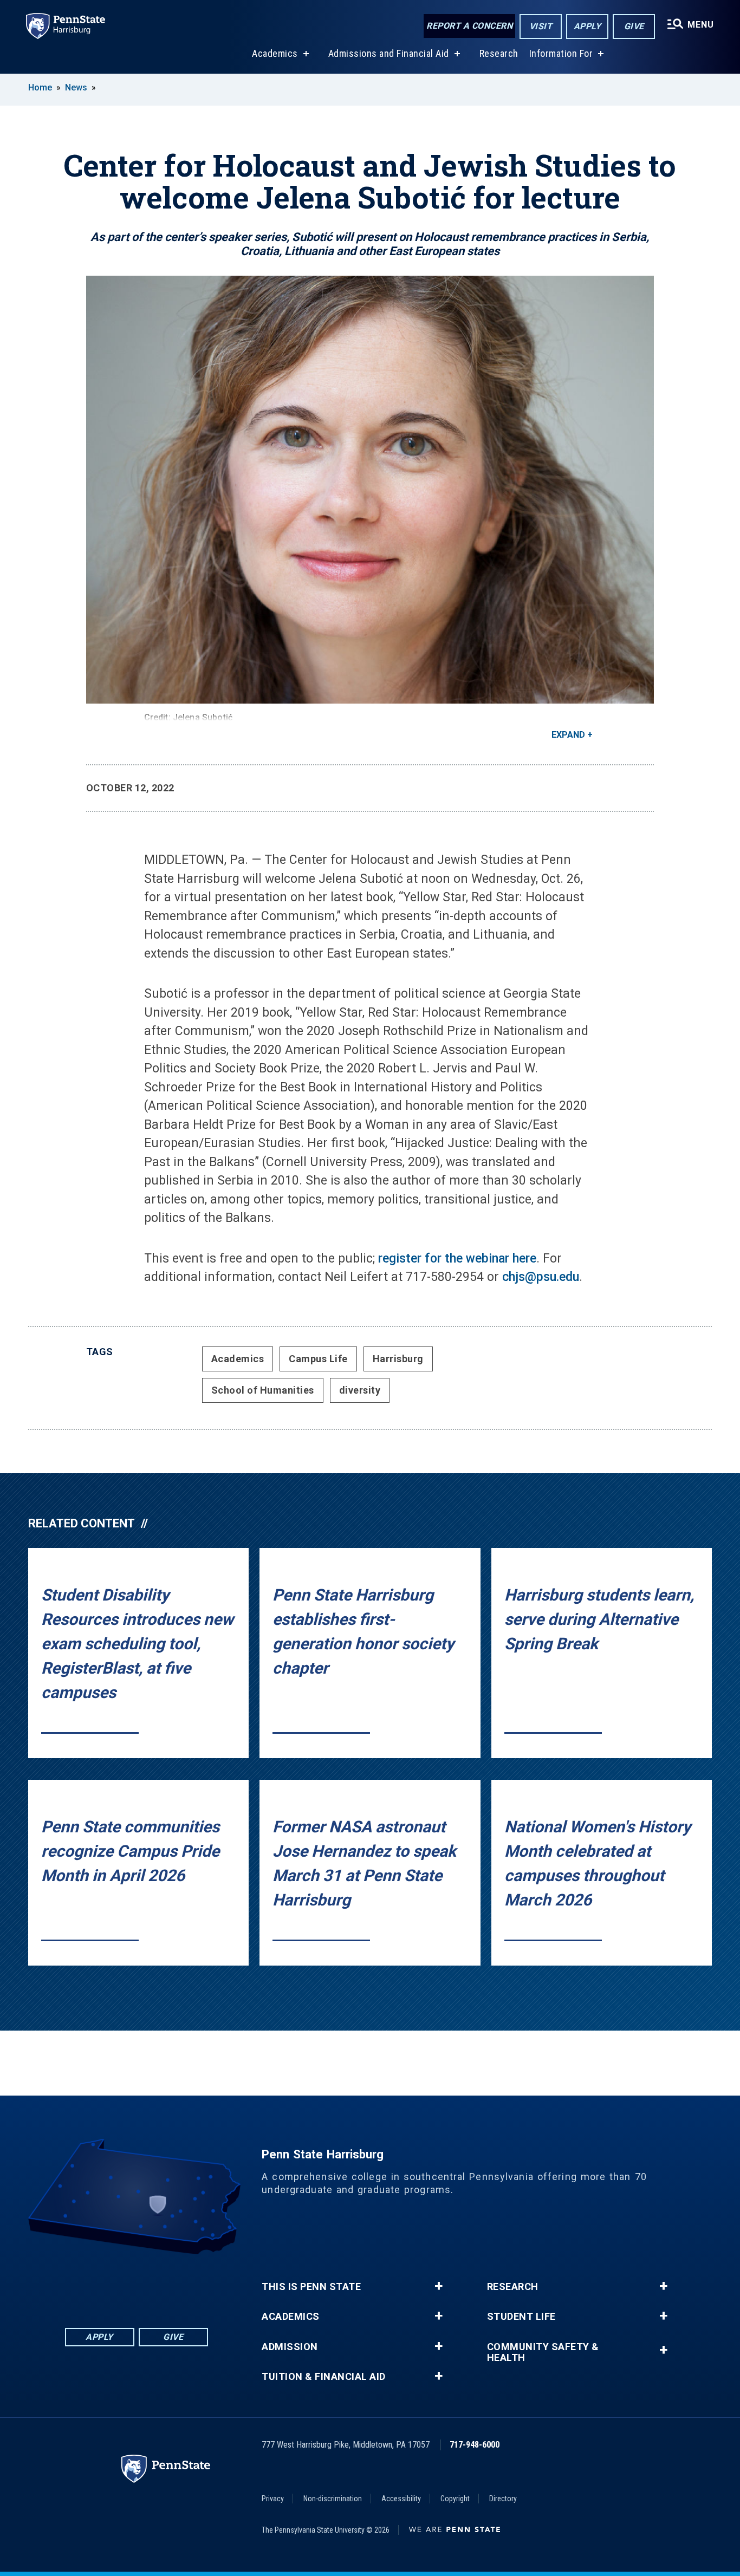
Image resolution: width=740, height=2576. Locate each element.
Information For (561, 53)
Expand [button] (568, 735)
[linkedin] (108, 2284)
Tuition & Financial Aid (324, 2377)
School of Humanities (263, 1390)
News (76, 87)
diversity (360, 1390)
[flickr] (137, 2284)
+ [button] (439, 2286)
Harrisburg (398, 1359)
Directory (503, 2499)
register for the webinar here (457, 1258)
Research (499, 53)
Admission (290, 2347)
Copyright (455, 2499)
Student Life (521, 2317)
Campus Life (318, 1359)
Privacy (273, 2499)
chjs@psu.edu (541, 1277)
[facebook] (80, 2284)
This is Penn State (311, 2287)
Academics (275, 53)
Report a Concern (469, 26)
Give (634, 26)
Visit (541, 26)
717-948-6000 (475, 2445)
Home (40, 87)
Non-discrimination (333, 2499)
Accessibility (401, 2499)
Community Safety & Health (543, 2352)
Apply (588, 26)
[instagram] (193, 2284)
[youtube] (165, 2284)
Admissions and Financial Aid (389, 53)
